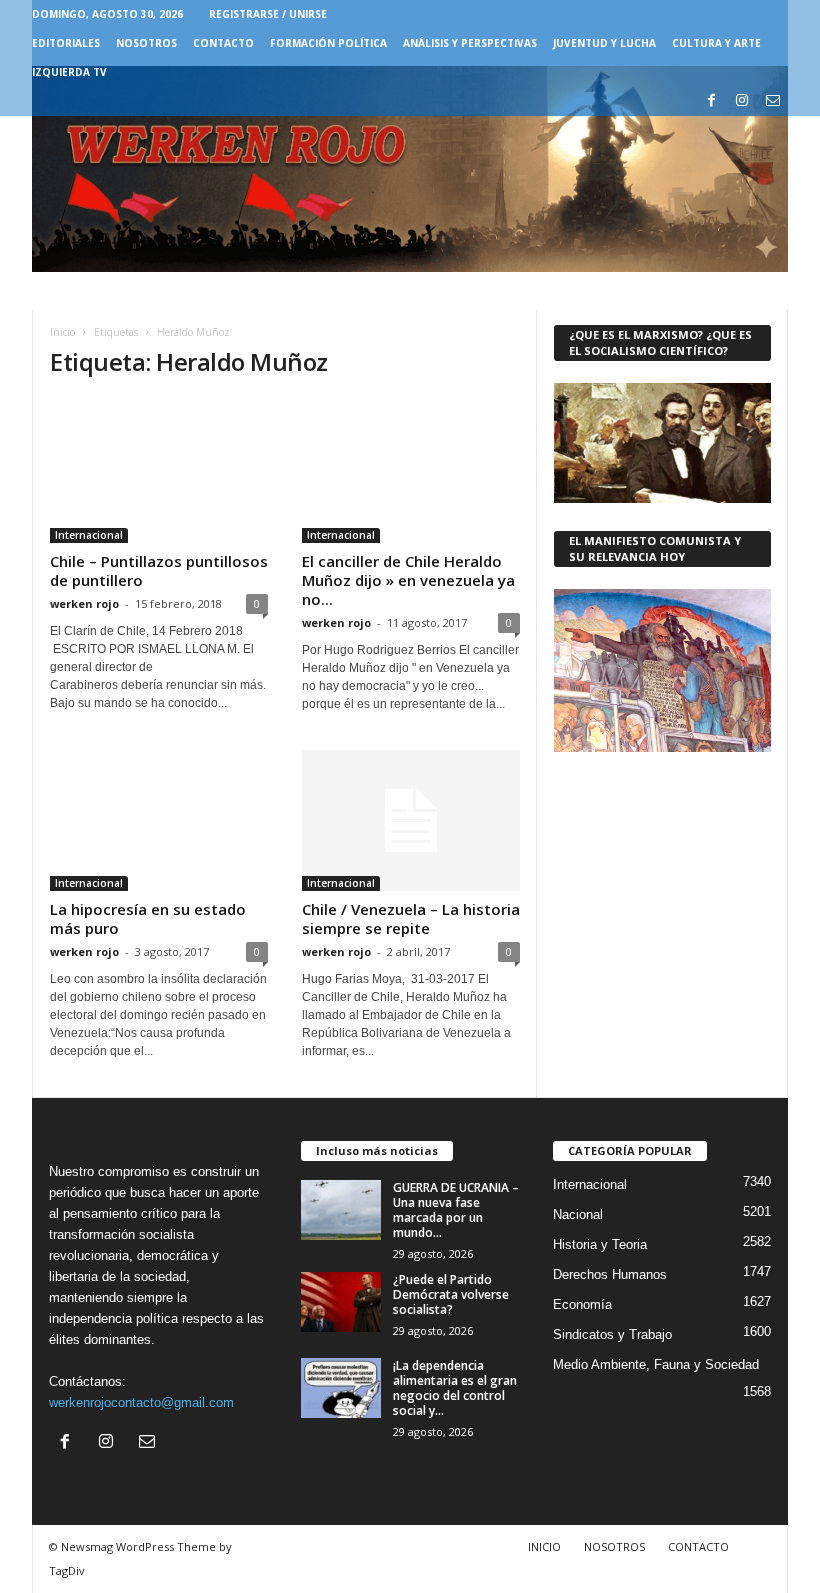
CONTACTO (223, 43)
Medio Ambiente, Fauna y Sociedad (656, 1364)
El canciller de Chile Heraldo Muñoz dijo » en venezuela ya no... (408, 580)
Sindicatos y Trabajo (612, 1334)
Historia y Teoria (600, 1244)
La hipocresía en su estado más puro (148, 918)
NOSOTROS (146, 43)
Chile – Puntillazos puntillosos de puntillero (159, 570)
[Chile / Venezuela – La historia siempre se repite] (411, 820)
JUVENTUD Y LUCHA (604, 43)
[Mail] (773, 101)
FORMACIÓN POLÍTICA (328, 43)
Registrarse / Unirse (268, 14)
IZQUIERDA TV (69, 72)
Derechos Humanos (610, 1274)
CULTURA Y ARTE (716, 43)
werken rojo (84, 603)
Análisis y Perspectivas (470, 43)
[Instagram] (742, 101)
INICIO (544, 1546)
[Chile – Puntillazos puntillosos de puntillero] (159, 470)
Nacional (578, 1214)
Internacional (89, 535)
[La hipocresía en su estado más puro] (159, 820)
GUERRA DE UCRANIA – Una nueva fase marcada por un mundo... (456, 1210)
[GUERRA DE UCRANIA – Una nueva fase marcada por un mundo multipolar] (341, 1210)
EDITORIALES (66, 43)
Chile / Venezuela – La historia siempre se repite (411, 918)
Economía (582, 1304)
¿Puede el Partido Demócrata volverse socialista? (451, 1294)
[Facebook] (711, 101)
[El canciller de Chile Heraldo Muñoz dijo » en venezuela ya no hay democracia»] (411, 470)
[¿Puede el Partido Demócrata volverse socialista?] (341, 1302)
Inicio (62, 332)
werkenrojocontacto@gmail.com (141, 1402)
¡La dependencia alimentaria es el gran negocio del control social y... (455, 1388)
